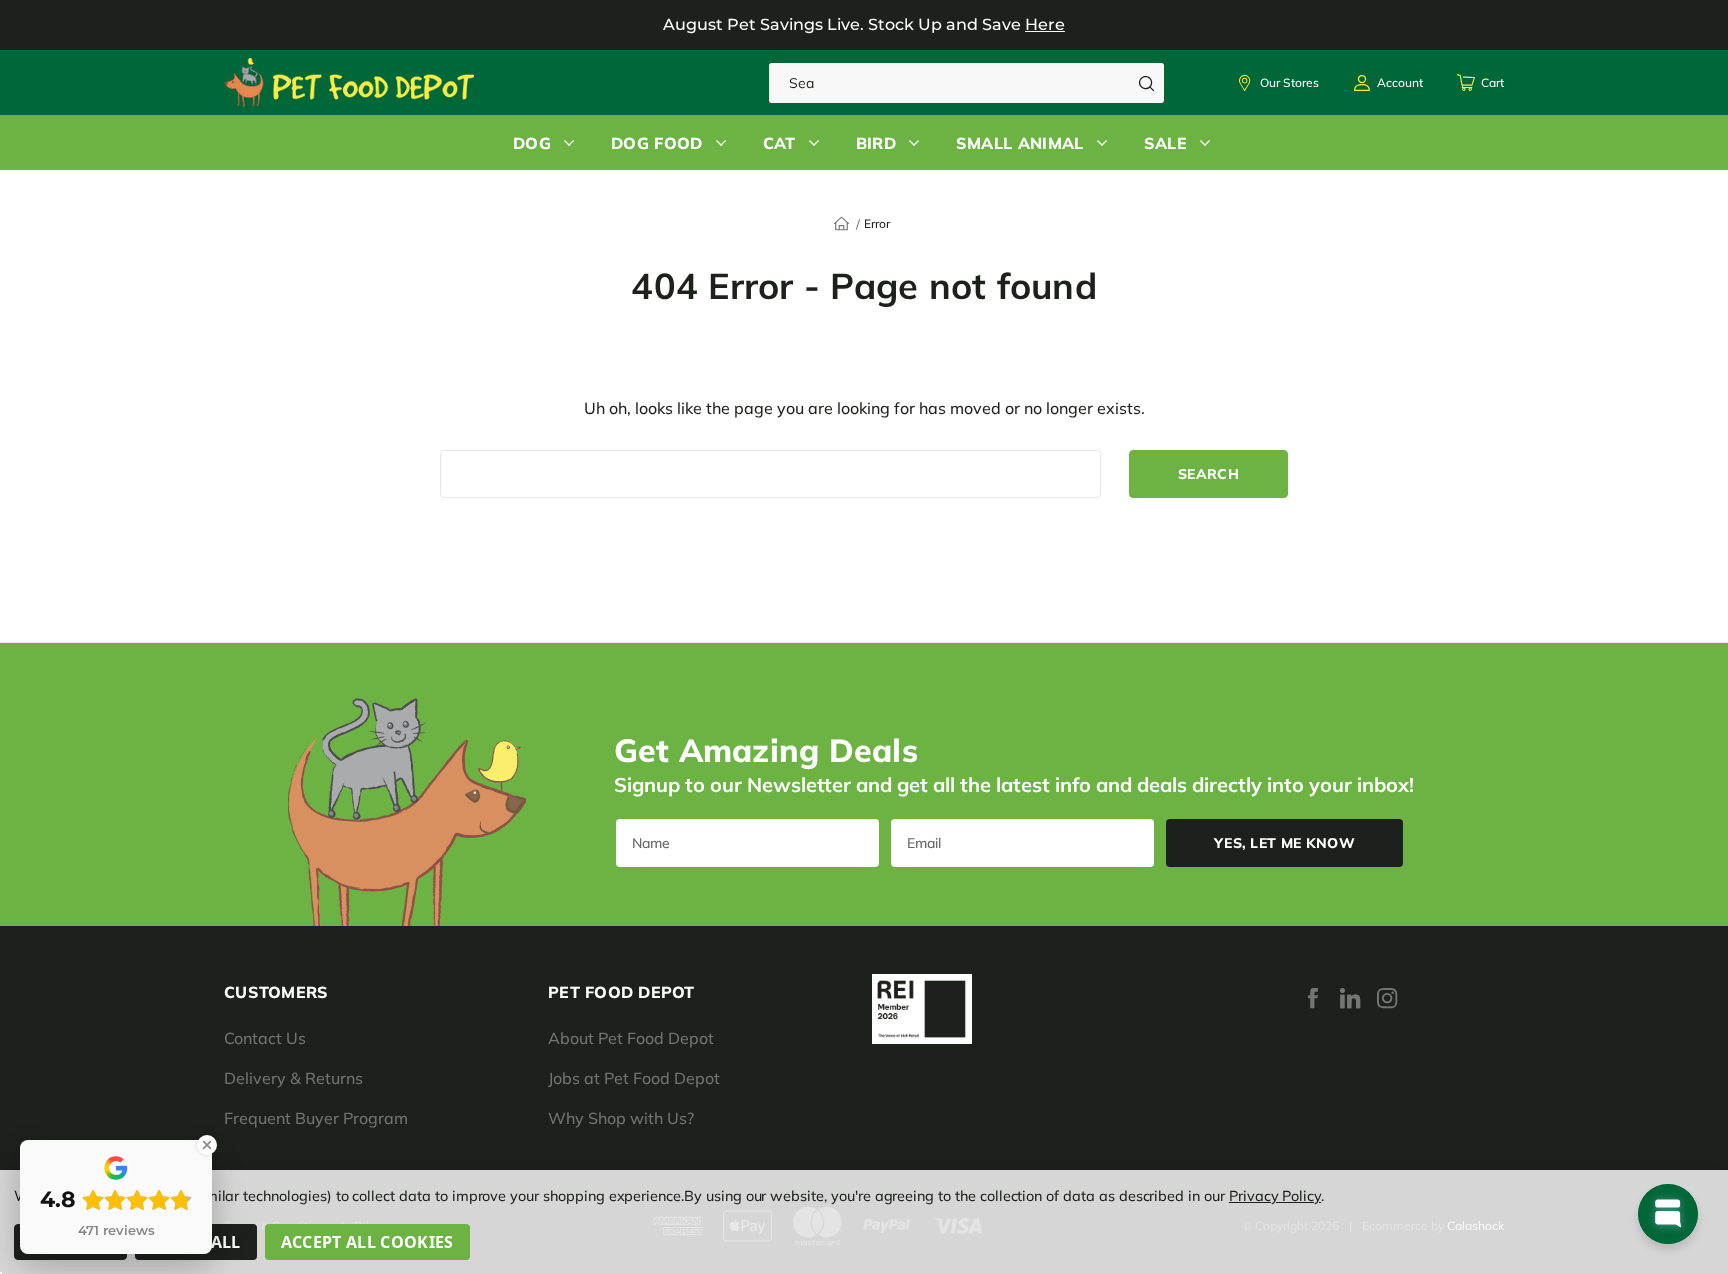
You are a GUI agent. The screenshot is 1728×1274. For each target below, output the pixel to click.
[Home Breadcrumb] (842, 222)
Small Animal (1020, 143)
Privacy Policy (1275, 1196)
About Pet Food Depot (631, 1038)
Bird (876, 143)
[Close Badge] (207, 1145)
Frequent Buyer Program (316, 1118)
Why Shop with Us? (621, 1118)
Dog (532, 143)
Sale (1165, 143)
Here (1045, 24)
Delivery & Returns (293, 1078)
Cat (779, 143)
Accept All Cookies (367, 1242)
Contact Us (265, 1038)
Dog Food (657, 143)
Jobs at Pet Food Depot (634, 1078)
